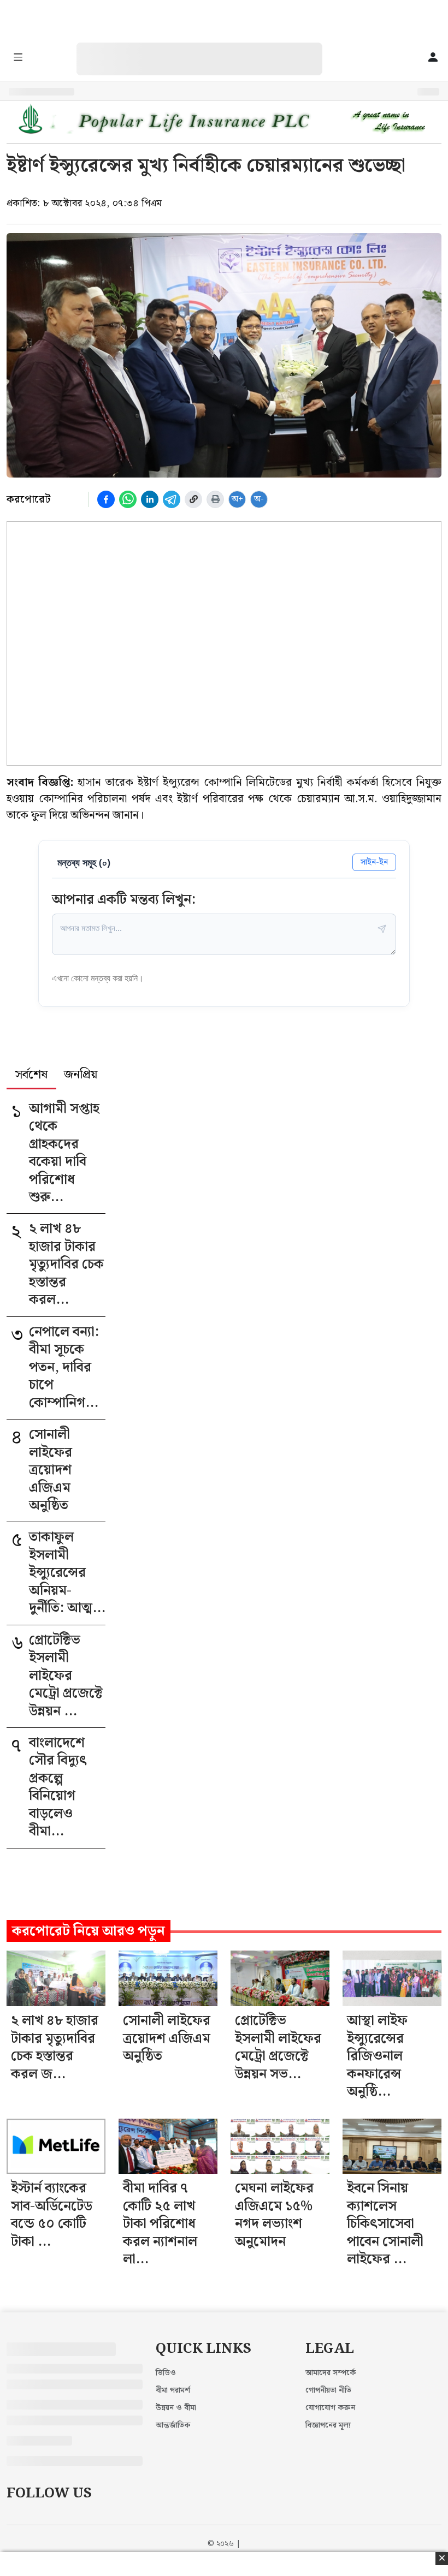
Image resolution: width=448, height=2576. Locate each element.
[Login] (433, 58)
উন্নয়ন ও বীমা (176, 2408)
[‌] (210, 48)
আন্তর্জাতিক (173, 2425)
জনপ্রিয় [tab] (81, 1076)
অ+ (237, 499)
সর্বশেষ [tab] (31, 1076)
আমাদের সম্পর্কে (331, 2373)
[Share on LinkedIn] (150, 499)
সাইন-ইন (374, 862)
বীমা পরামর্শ (173, 2390)
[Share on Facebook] (106, 499)
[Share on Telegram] (172, 499)
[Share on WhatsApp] (128, 499)
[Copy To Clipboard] (193, 499)
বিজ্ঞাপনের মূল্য (328, 2425)
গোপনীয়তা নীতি (328, 2390)
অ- (259, 499)
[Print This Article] (215, 499)
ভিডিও (166, 2373)
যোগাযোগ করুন (330, 2408)
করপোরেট (28, 499)
